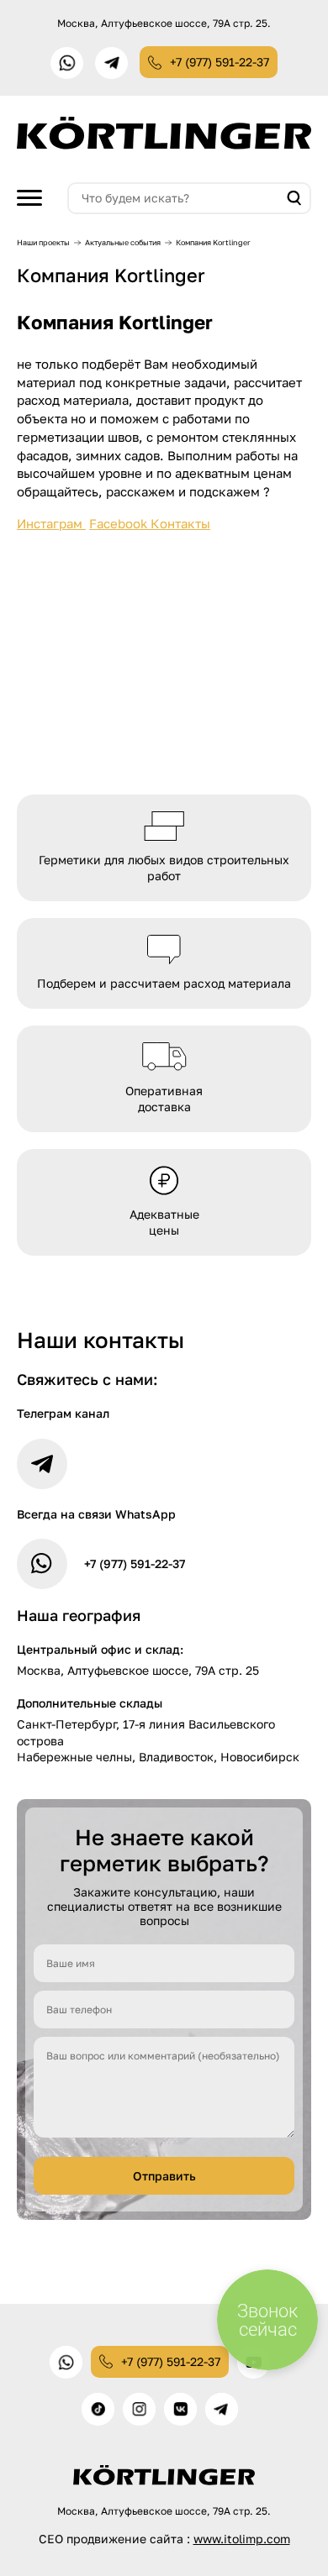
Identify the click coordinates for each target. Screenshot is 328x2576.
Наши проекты (43, 242)
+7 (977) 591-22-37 (220, 62)
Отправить (164, 2176)
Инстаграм (51, 523)
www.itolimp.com (242, 2539)
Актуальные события (123, 242)
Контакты (180, 523)
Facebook (120, 523)
